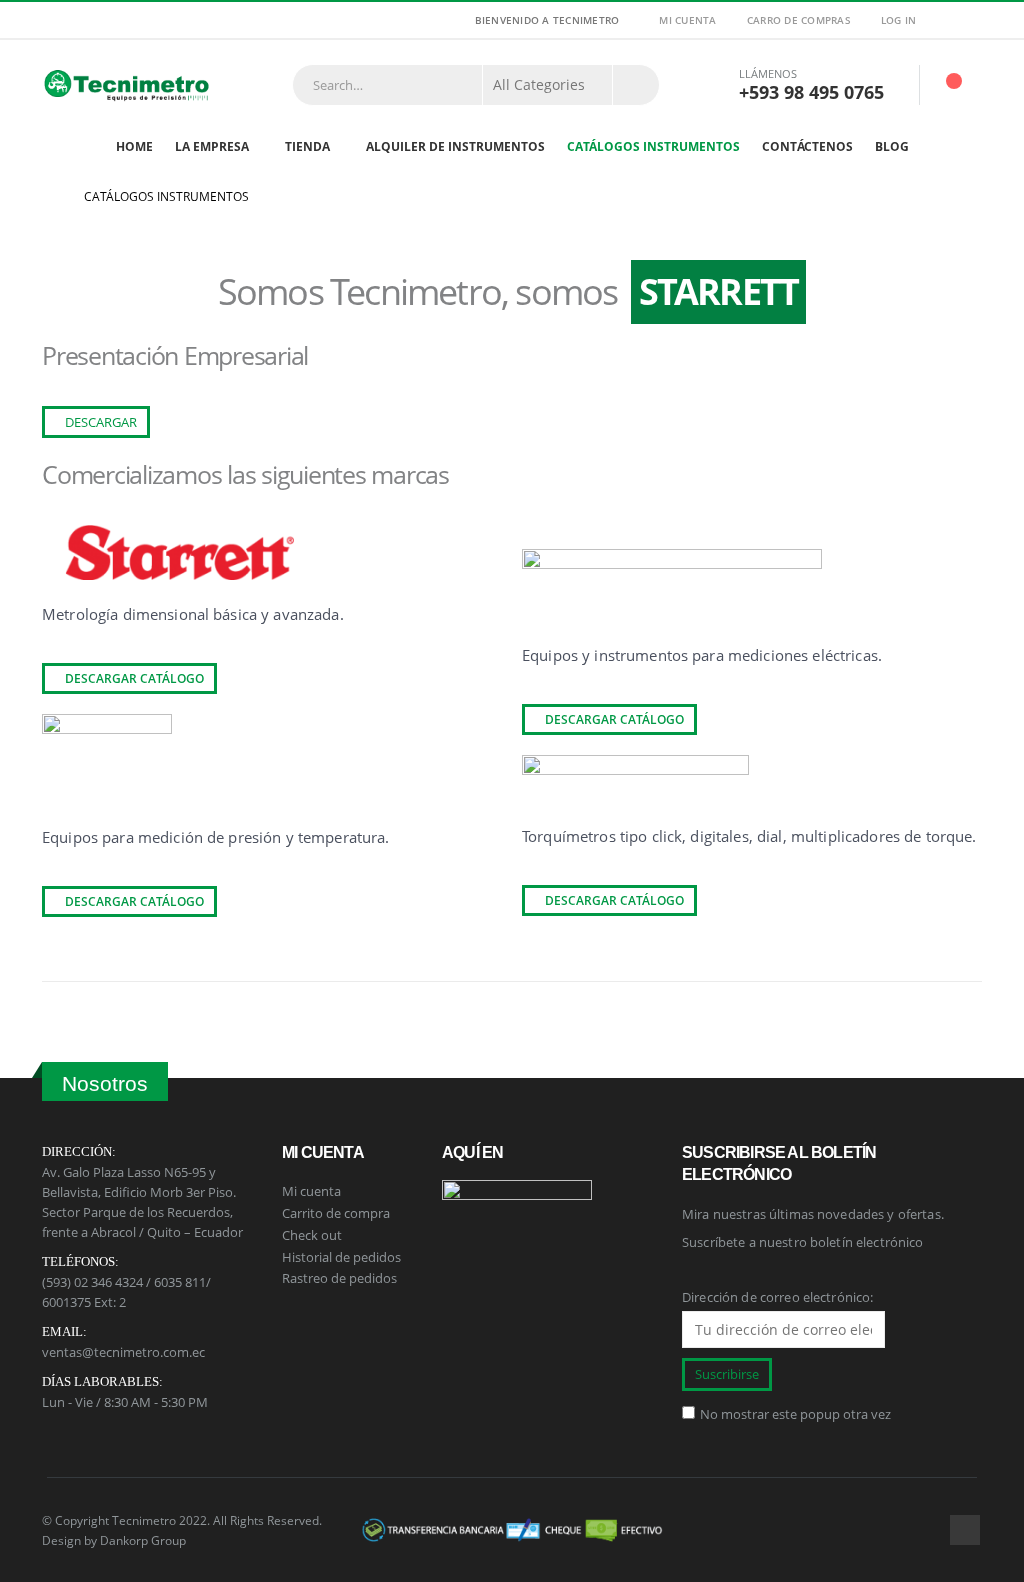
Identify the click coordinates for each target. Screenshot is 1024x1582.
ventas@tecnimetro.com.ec (123, 1352)
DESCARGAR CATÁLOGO (133, 678)
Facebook (965, 1530)
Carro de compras (799, 20)
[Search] (636, 85)
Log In (899, 20)
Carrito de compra (336, 1213)
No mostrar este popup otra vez (795, 1414)
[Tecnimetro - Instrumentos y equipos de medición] (127, 84)
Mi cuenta (687, 20)
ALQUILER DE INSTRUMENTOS (455, 146)
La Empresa (212, 146)
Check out (312, 1235)
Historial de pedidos (341, 1257)
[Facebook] (969, 20)
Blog (892, 146)
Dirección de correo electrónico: (777, 1297)
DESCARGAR (99, 422)
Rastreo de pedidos (339, 1278)
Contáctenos (807, 146)
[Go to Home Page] (49, 197)
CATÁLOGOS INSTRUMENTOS (653, 146)
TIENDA (307, 146)
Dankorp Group (143, 1540)
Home (134, 146)
